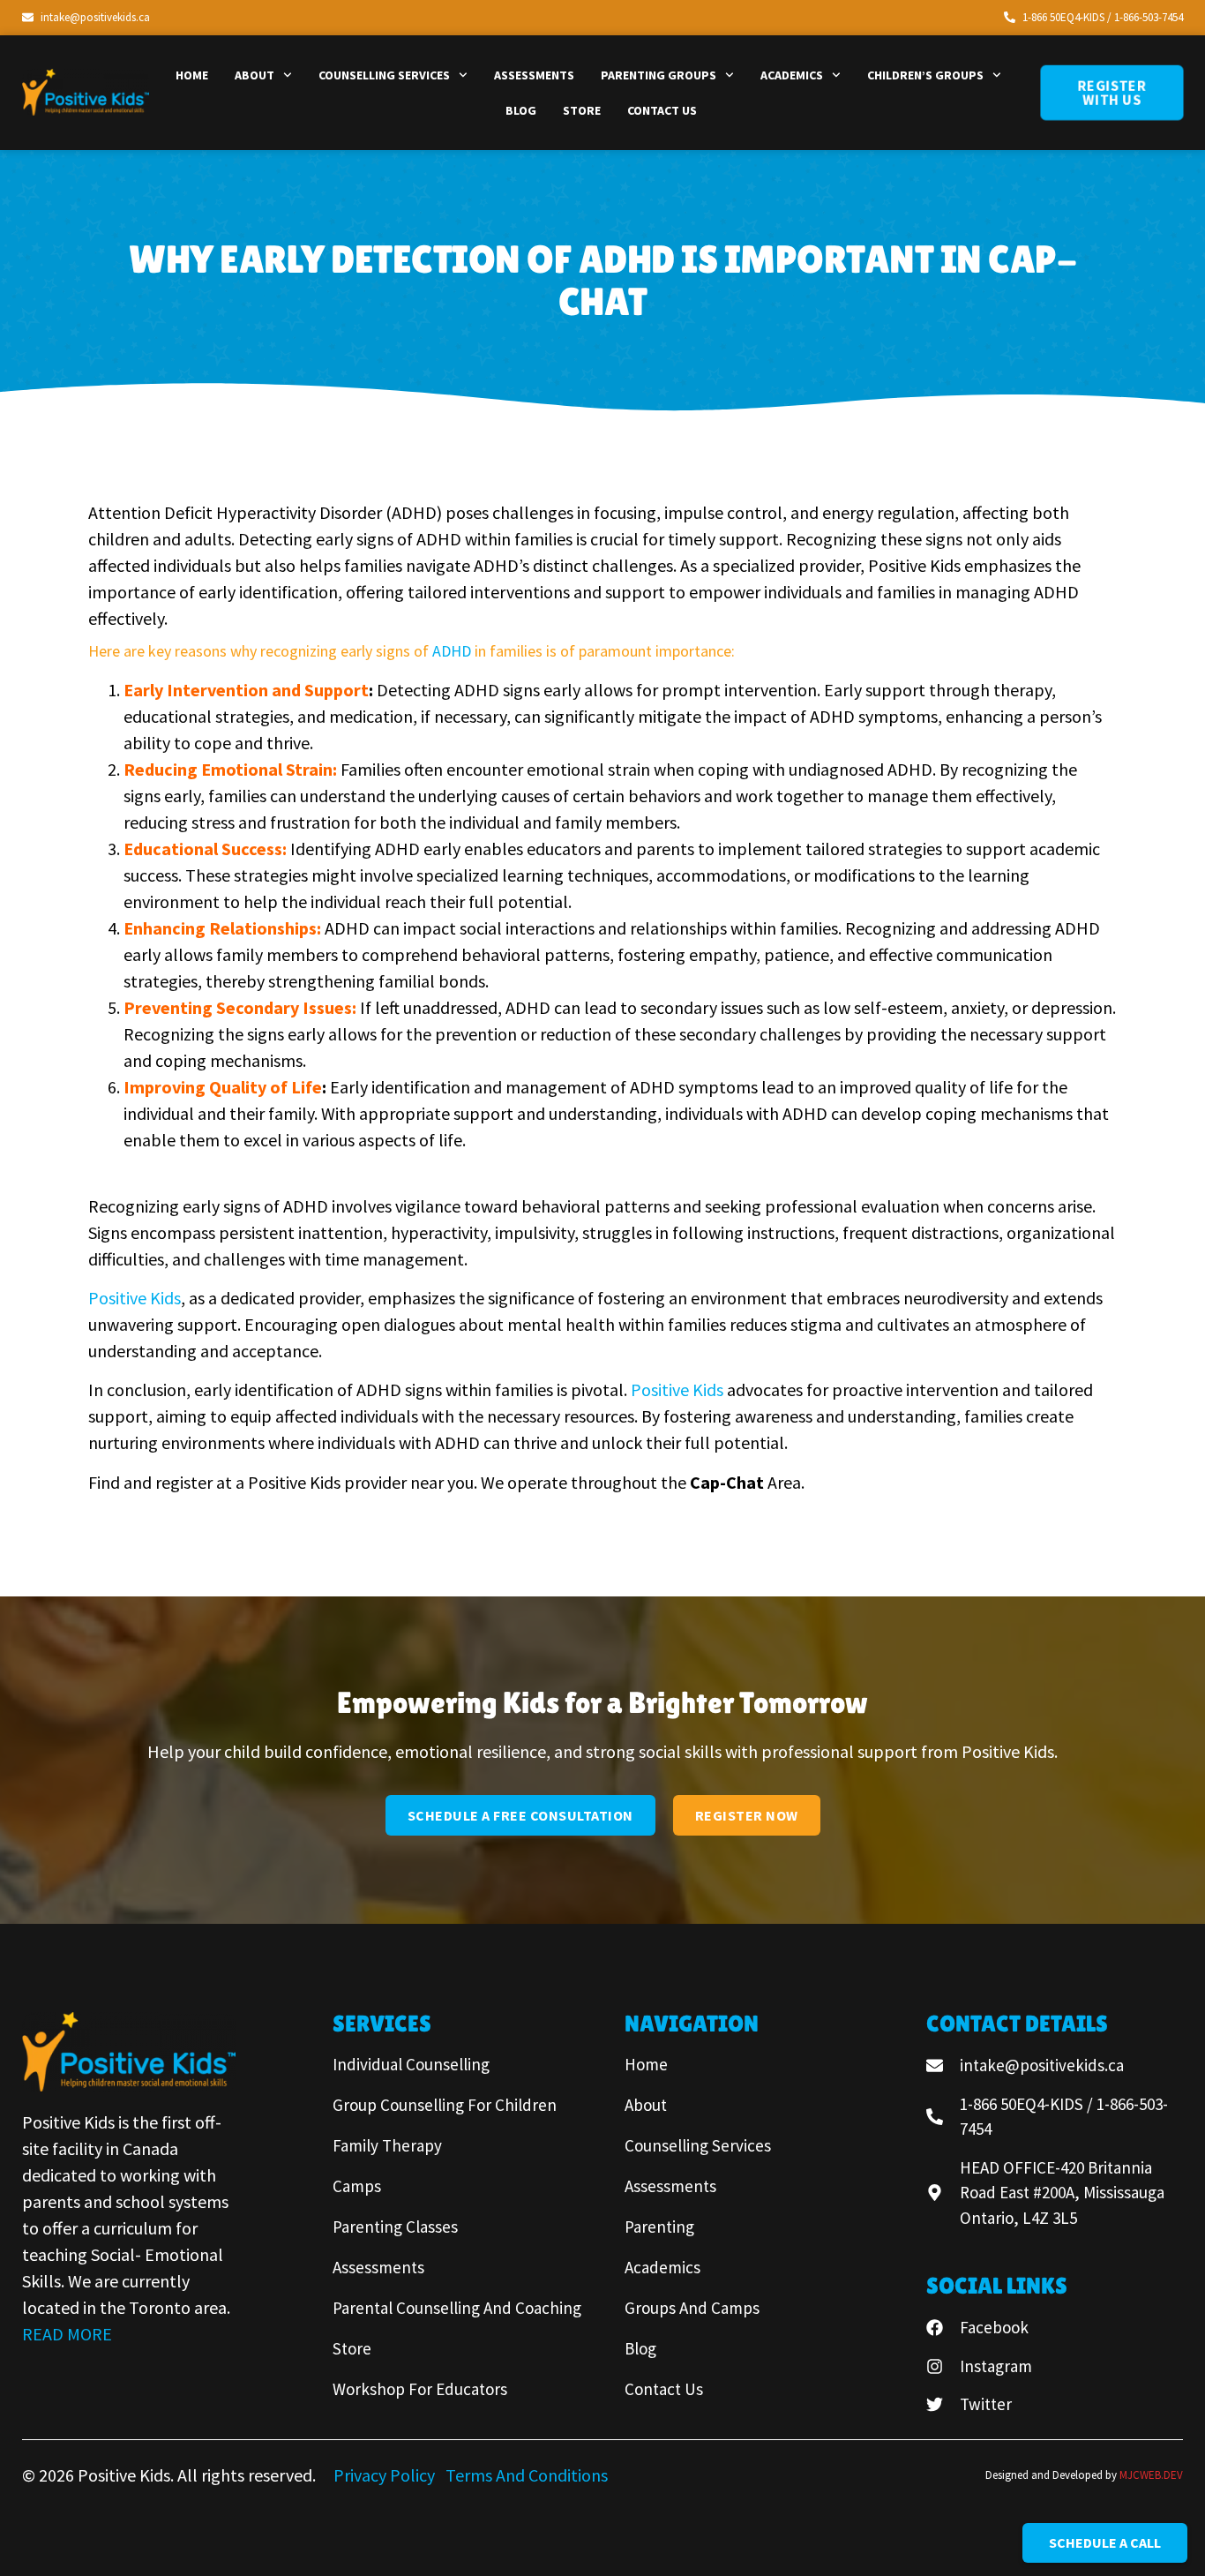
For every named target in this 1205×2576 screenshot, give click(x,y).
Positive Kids (135, 1298)
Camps (357, 2186)
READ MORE (67, 2334)
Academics (792, 75)
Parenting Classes (395, 2227)
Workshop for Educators (420, 2389)
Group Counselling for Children (445, 2105)
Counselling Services (384, 75)
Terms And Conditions (527, 2475)
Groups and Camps (692, 2308)
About (254, 75)
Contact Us (662, 110)
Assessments (534, 75)
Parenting (659, 2227)
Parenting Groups (659, 75)
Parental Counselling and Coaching (457, 2308)
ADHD (453, 651)
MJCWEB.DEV (1151, 2475)
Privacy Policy (386, 2475)
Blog (521, 110)
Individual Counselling (411, 2064)
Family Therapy (387, 2145)
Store (582, 110)
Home (192, 75)
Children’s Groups (925, 75)
